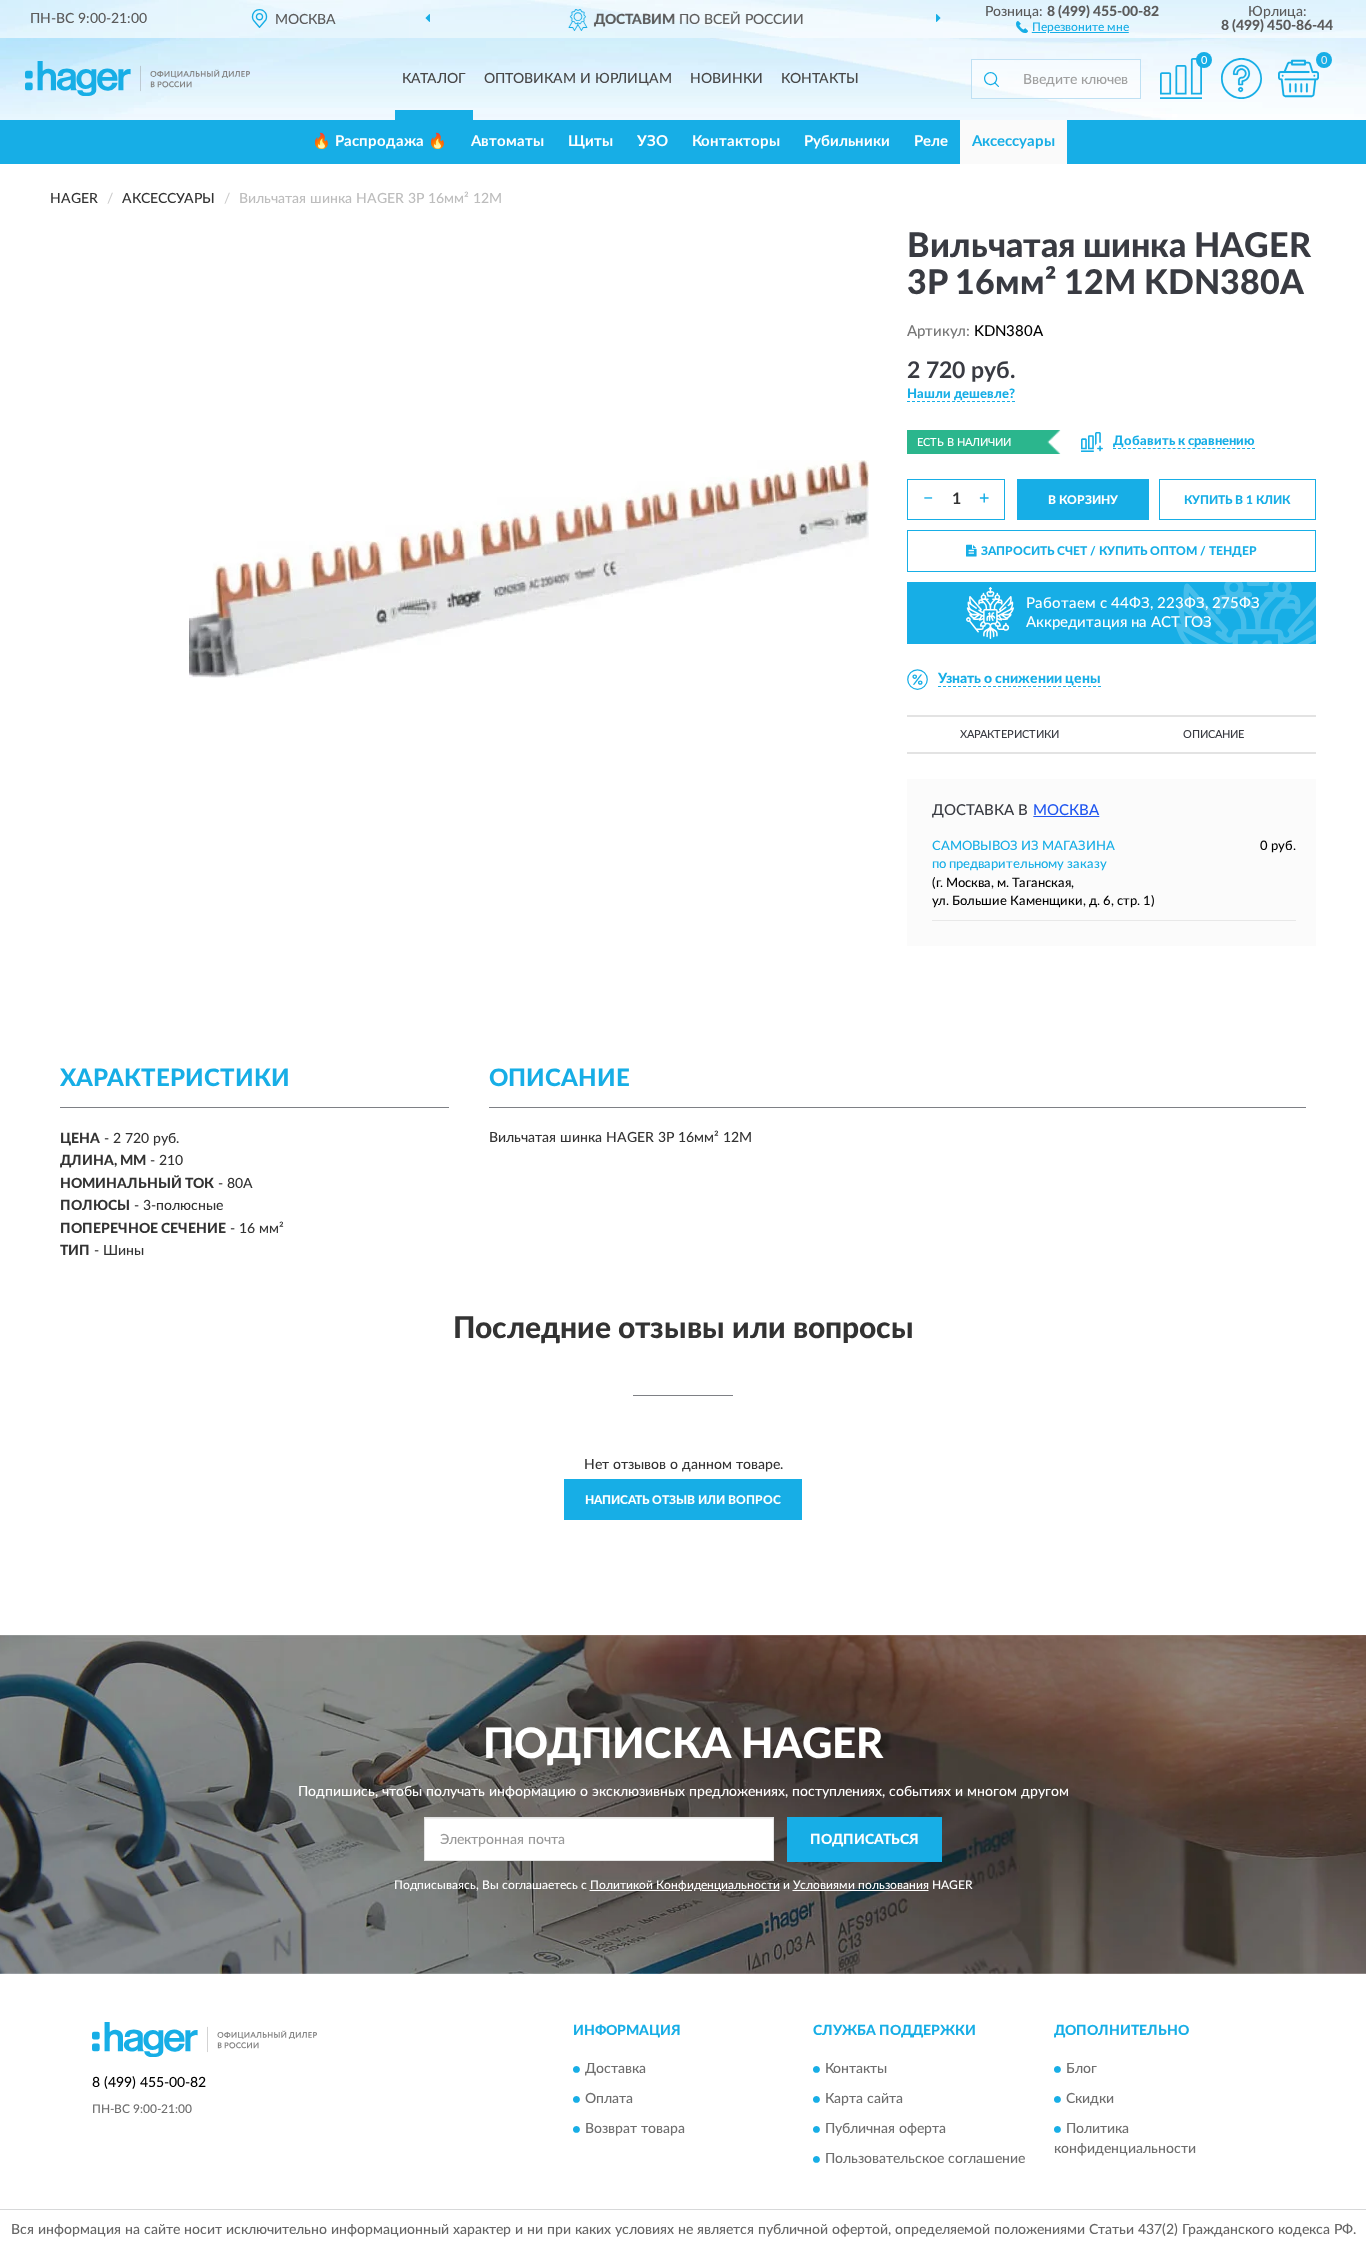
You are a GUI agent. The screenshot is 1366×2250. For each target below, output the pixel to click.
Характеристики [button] (1009, 734)
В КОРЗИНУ (1083, 500)
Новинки (726, 79)
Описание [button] (1213, 734)
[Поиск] (991, 79)
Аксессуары (1013, 141)
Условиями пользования (861, 1885)
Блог (1081, 2070)
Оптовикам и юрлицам (578, 79)
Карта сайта (864, 2100)
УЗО (652, 141)
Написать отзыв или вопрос (683, 1500)
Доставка (615, 2070)
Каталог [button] (434, 79)
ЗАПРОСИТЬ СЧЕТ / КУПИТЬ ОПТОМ (1119, 551)
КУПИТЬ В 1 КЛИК (1237, 500)
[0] (1298, 78)
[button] (1072, 26)
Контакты (820, 79)
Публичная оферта (885, 2130)
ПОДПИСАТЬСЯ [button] (864, 1840)
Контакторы (736, 141)
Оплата (609, 2100)
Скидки (1090, 2100)
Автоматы (507, 141)
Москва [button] (1066, 810)
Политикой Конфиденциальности (685, 1885)
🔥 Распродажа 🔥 (379, 141)
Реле (931, 141)
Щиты (590, 141)
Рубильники (847, 141)
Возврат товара (635, 2130)
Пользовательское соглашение (925, 2160)
